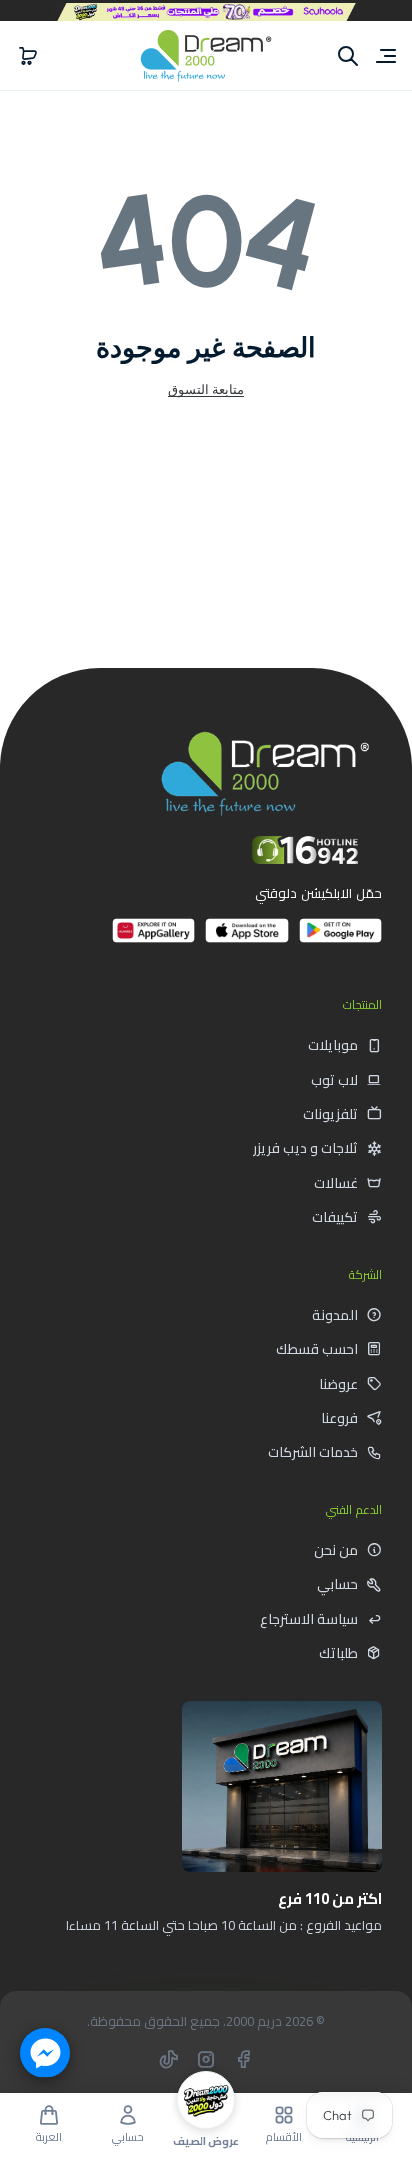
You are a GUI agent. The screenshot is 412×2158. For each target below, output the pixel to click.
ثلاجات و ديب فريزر (305, 1148)
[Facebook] (243, 2059)
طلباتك (338, 1653)
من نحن (336, 1550)
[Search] (348, 56)
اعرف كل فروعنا (310, 1970)
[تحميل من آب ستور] (246, 938)
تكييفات (335, 1217)
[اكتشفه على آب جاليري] (153, 938)
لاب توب (334, 1080)
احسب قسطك (317, 1349)
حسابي (337, 1584)
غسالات (336, 1183)
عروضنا (338, 1384)
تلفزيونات (330, 1114)
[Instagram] (206, 2059)
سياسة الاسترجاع (309, 1619)
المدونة (335, 1315)
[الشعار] (206, 55)
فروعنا (339, 1418)
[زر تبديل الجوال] (384, 56)
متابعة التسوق (206, 389)
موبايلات (333, 1045)
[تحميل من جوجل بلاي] (340, 938)
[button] (28, 56)
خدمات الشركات (313, 1452)
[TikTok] (169, 2059)
